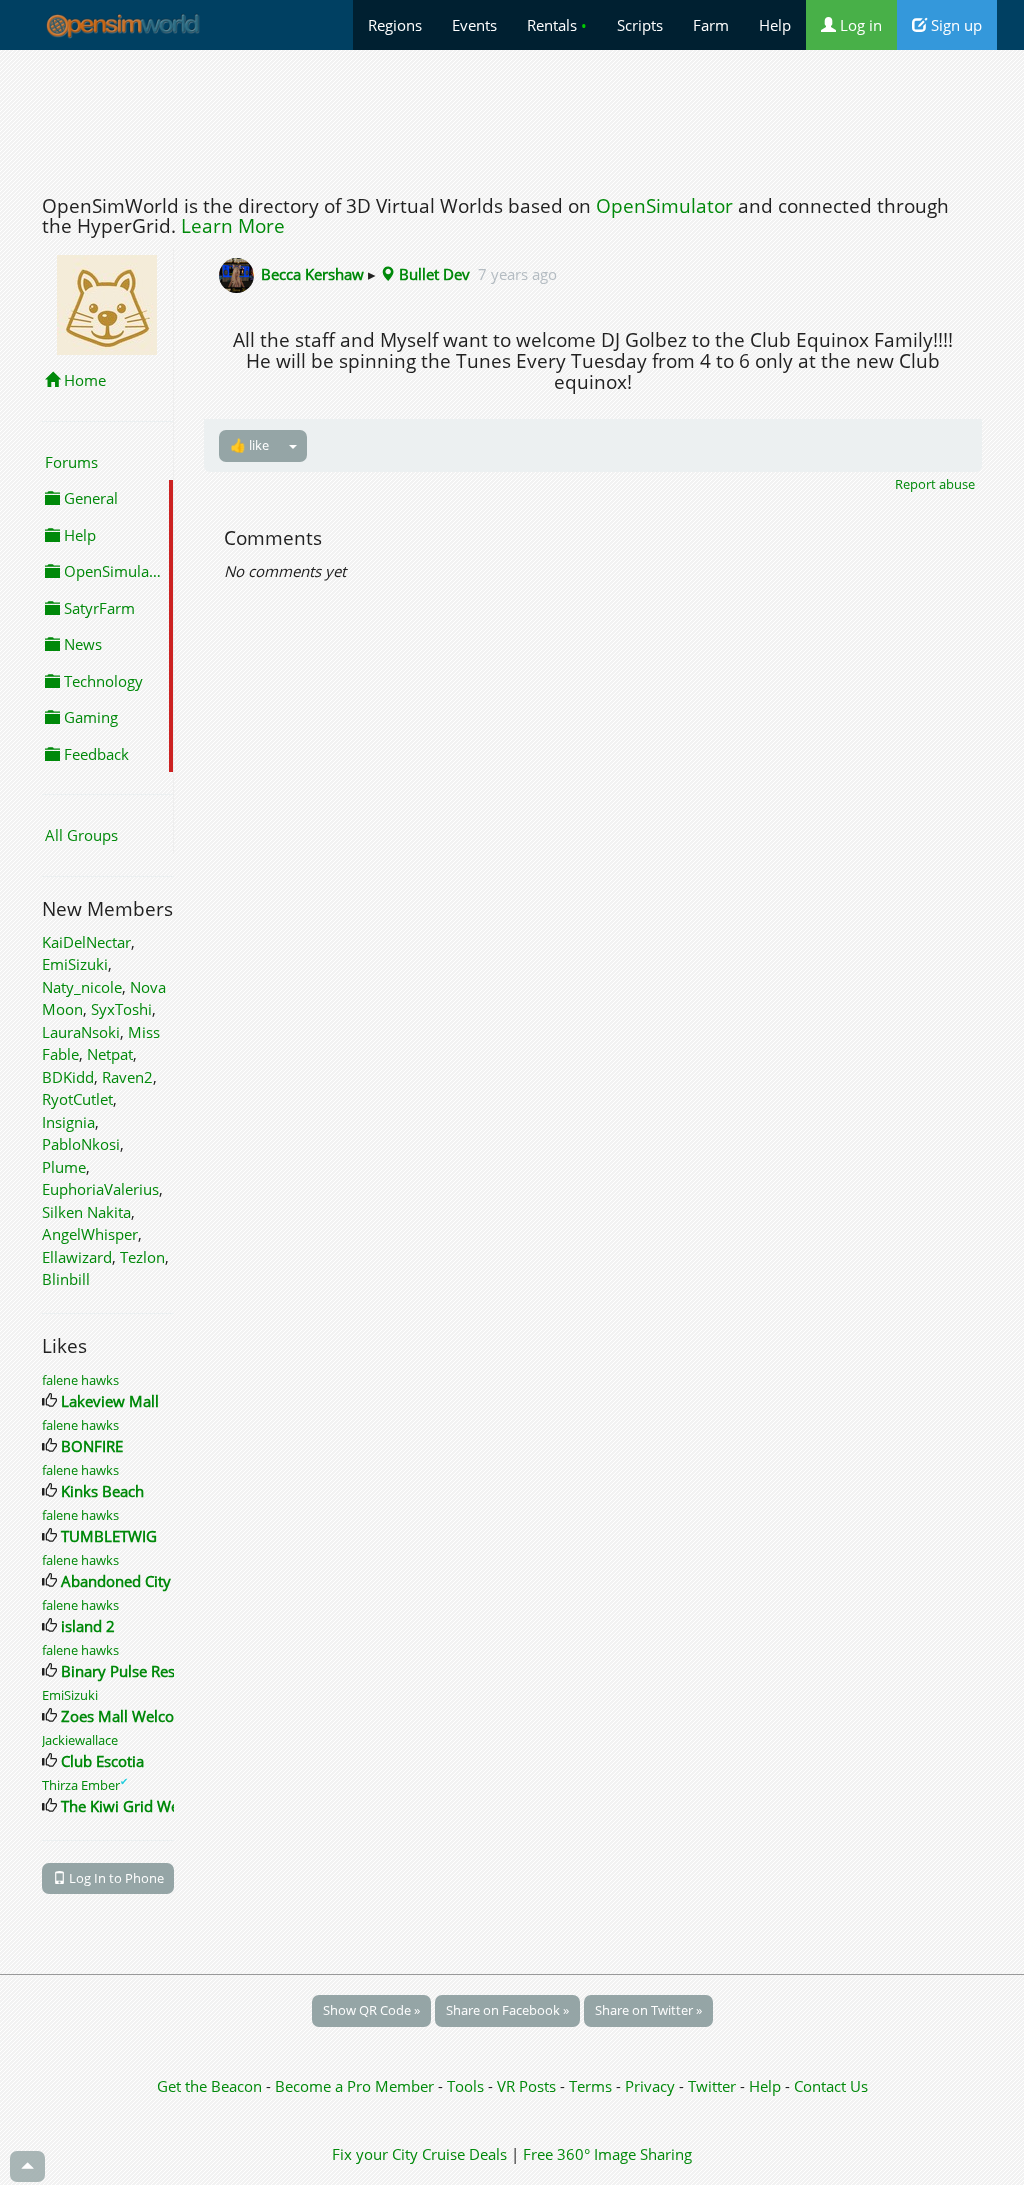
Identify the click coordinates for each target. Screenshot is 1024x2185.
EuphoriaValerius (100, 1189)
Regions (395, 25)
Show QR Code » (371, 2010)
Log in (859, 25)
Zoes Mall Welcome (128, 1716)
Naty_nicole (82, 987)
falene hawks (80, 1380)
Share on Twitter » (648, 2010)
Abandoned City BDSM (139, 1581)
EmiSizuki (75, 964)
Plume (64, 1167)
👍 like (249, 445)
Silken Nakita (86, 1212)
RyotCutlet (77, 1099)
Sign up (954, 25)
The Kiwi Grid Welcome (141, 1806)
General (89, 498)
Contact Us (831, 2086)
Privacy (650, 2086)
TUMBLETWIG (109, 1536)
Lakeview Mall (110, 1401)
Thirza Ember (85, 1785)
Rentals (557, 25)
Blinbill (66, 1279)
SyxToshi (121, 1009)
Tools (467, 2086)
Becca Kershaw (312, 274)
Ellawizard (77, 1257)
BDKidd (68, 1077)
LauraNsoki (81, 1032)
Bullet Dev (432, 274)
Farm (711, 25)
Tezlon (142, 1257)
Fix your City (375, 2154)
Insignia (68, 1122)
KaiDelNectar (86, 942)
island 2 (88, 1626)
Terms (592, 2086)
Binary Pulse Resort (128, 1671)
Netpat (110, 1054)
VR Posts (528, 2086)
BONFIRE (92, 1446)
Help (775, 25)
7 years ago (517, 274)
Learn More (233, 226)
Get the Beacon (209, 2086)
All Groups (81, 835)
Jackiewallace (80, 1740)
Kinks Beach (102, 1491)
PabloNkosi (81, 1144)
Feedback (94, 754)
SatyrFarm (97, 608)
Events (474, 25)
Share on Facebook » (507, 2010)
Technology (101, 681)
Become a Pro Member (356, 2086)
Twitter (712, 2086)
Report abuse (935, 484)
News (81, 644)
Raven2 (127, 1077)
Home (83, 380)
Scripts (640, 25)
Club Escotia (102, 1761)
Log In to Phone (115, 1878)
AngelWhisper (90, 1234)
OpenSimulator (664, 206)
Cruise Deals (464, 2154)
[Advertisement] (512, 117)
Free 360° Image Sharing (607, 2154)
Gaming (89, 717)
